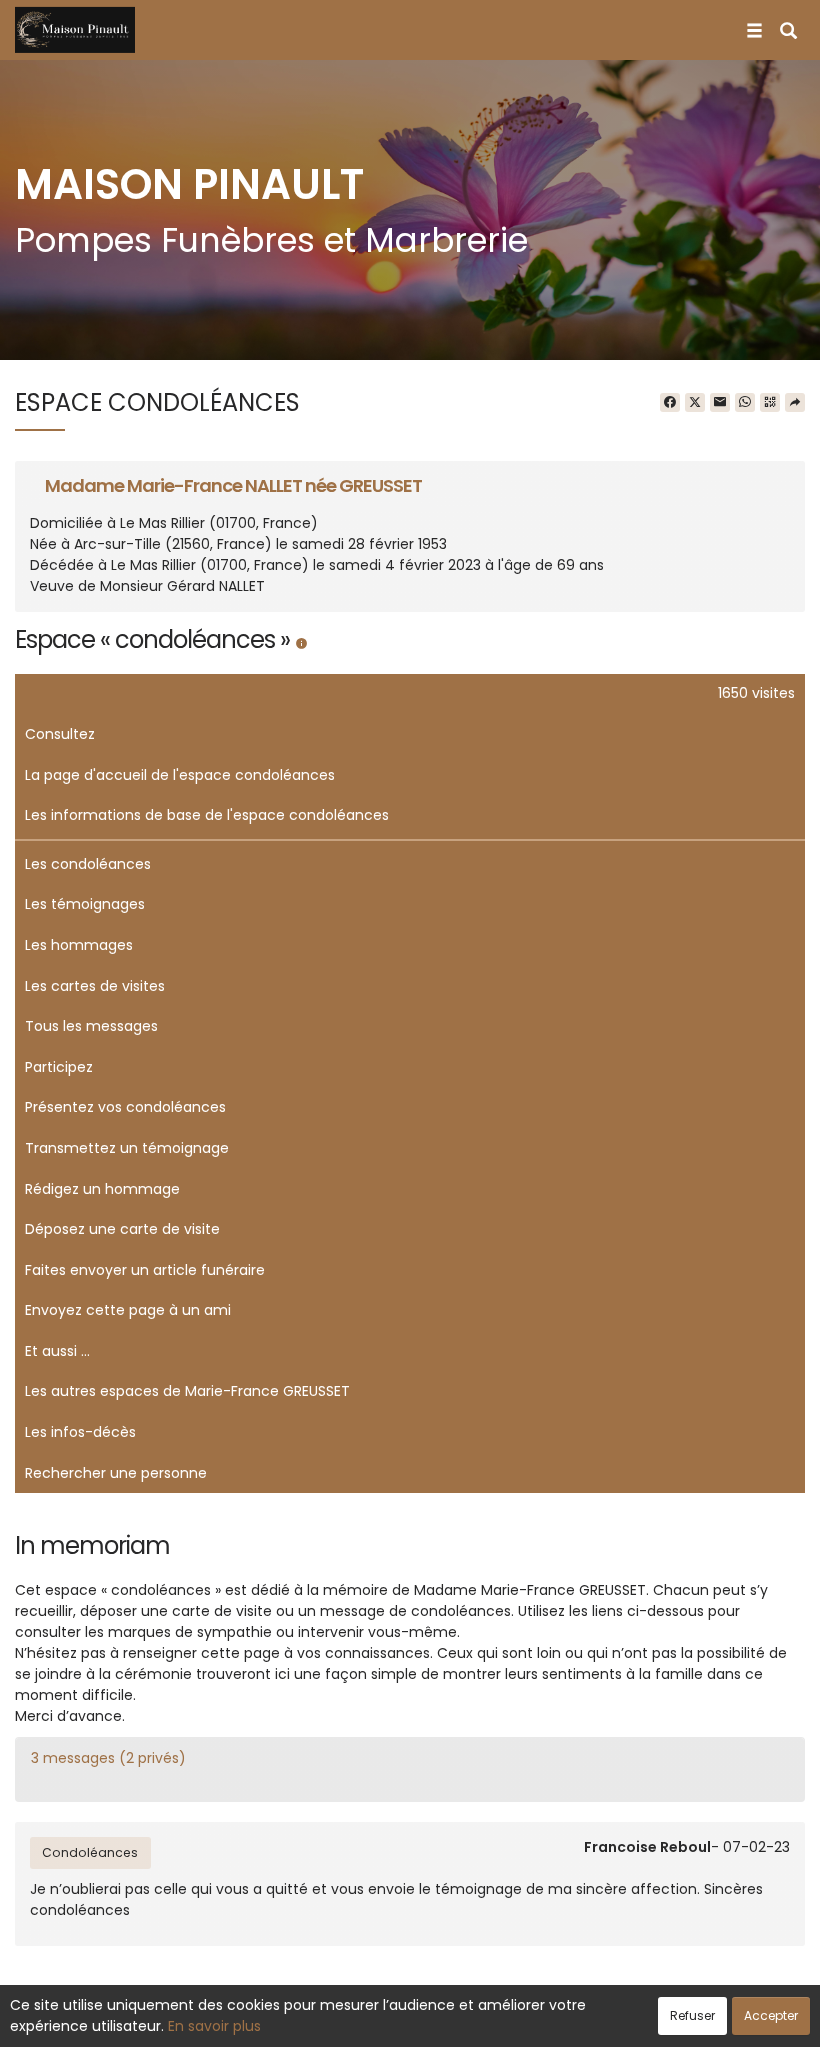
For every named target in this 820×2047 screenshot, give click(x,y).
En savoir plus (214, 2026)
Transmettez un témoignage (127, 1148)
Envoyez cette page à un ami (128, 1310)
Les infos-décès (80, 1432)
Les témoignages (85, 904)
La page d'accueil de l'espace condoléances (180, 775)
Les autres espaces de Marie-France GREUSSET (187, 1391)
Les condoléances (88, 864)
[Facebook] (670, 403)
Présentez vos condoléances (125, 1107)
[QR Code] (770, 403)
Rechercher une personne (116, 1473)
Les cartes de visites (95, 986)
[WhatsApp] (745, 403)
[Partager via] (795, 403)
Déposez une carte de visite (122, 1229)
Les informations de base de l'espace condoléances (207, 815)
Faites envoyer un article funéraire (145, 1270)
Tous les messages (91, 1026)
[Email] (720, 403)
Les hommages (79, 945)
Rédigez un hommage (102, 1189)
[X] (695, 403)
